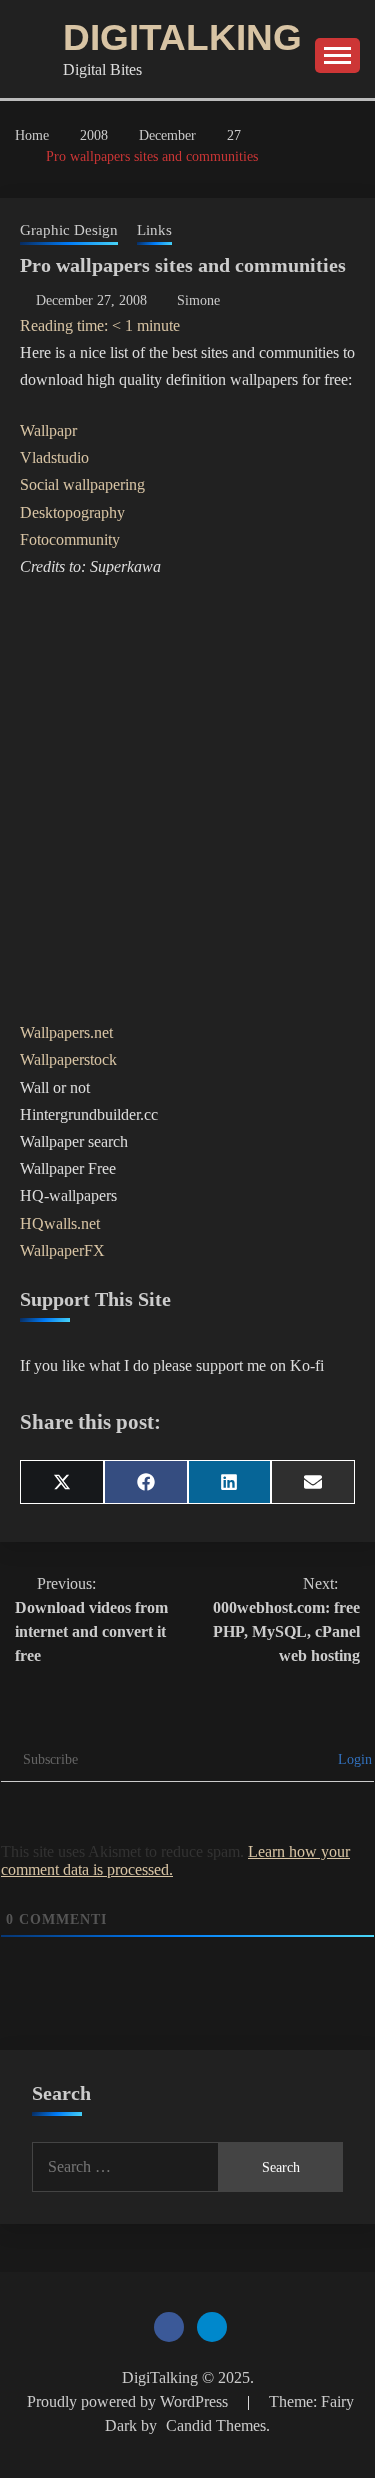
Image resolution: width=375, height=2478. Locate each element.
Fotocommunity (70, 539)
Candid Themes (216, 2425)
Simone (198, 300)
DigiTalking (182, 37)
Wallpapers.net (66, 1032)
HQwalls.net (60, 1223)
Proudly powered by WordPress (129, 2401)
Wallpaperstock (68, 1059)
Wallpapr (48, 430)
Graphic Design (69, 230)
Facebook (169, 2327)
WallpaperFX (62, 1250)
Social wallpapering (82, 484)
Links (154, 230)
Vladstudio (54, 457)
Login (353, 1759)
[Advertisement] (187, 799)
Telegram (212, 2327)
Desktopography (72, 512)
